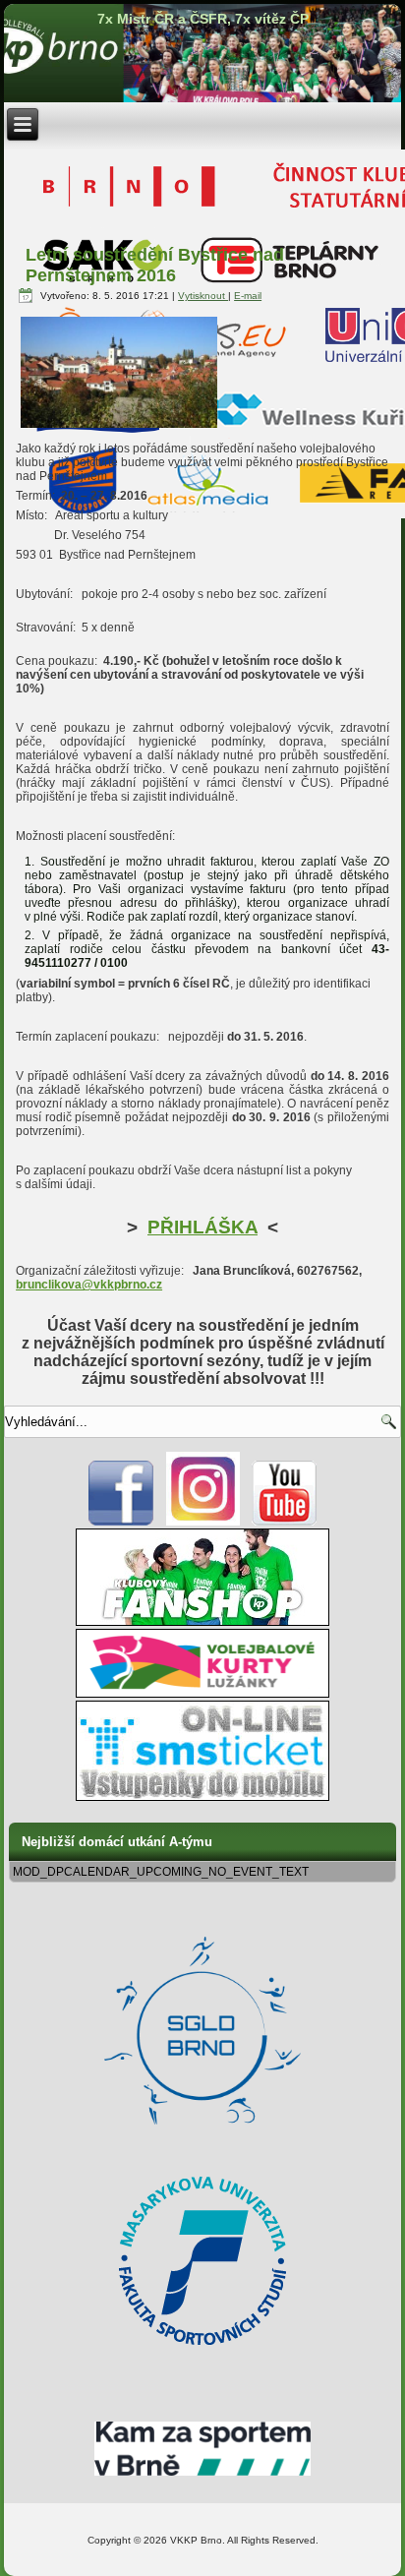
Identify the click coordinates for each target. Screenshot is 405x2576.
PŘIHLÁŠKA (202, 1227)
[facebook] (121, 1522)
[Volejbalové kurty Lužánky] (202, 1694)
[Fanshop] (202, 1622)
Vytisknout (203, 296)
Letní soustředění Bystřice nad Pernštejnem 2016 (155, 265)
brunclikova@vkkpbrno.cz (89, 1285)
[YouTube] (285, 1522)
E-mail (248, 296)
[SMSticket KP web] (202, 1797)
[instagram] (203, 1522)
